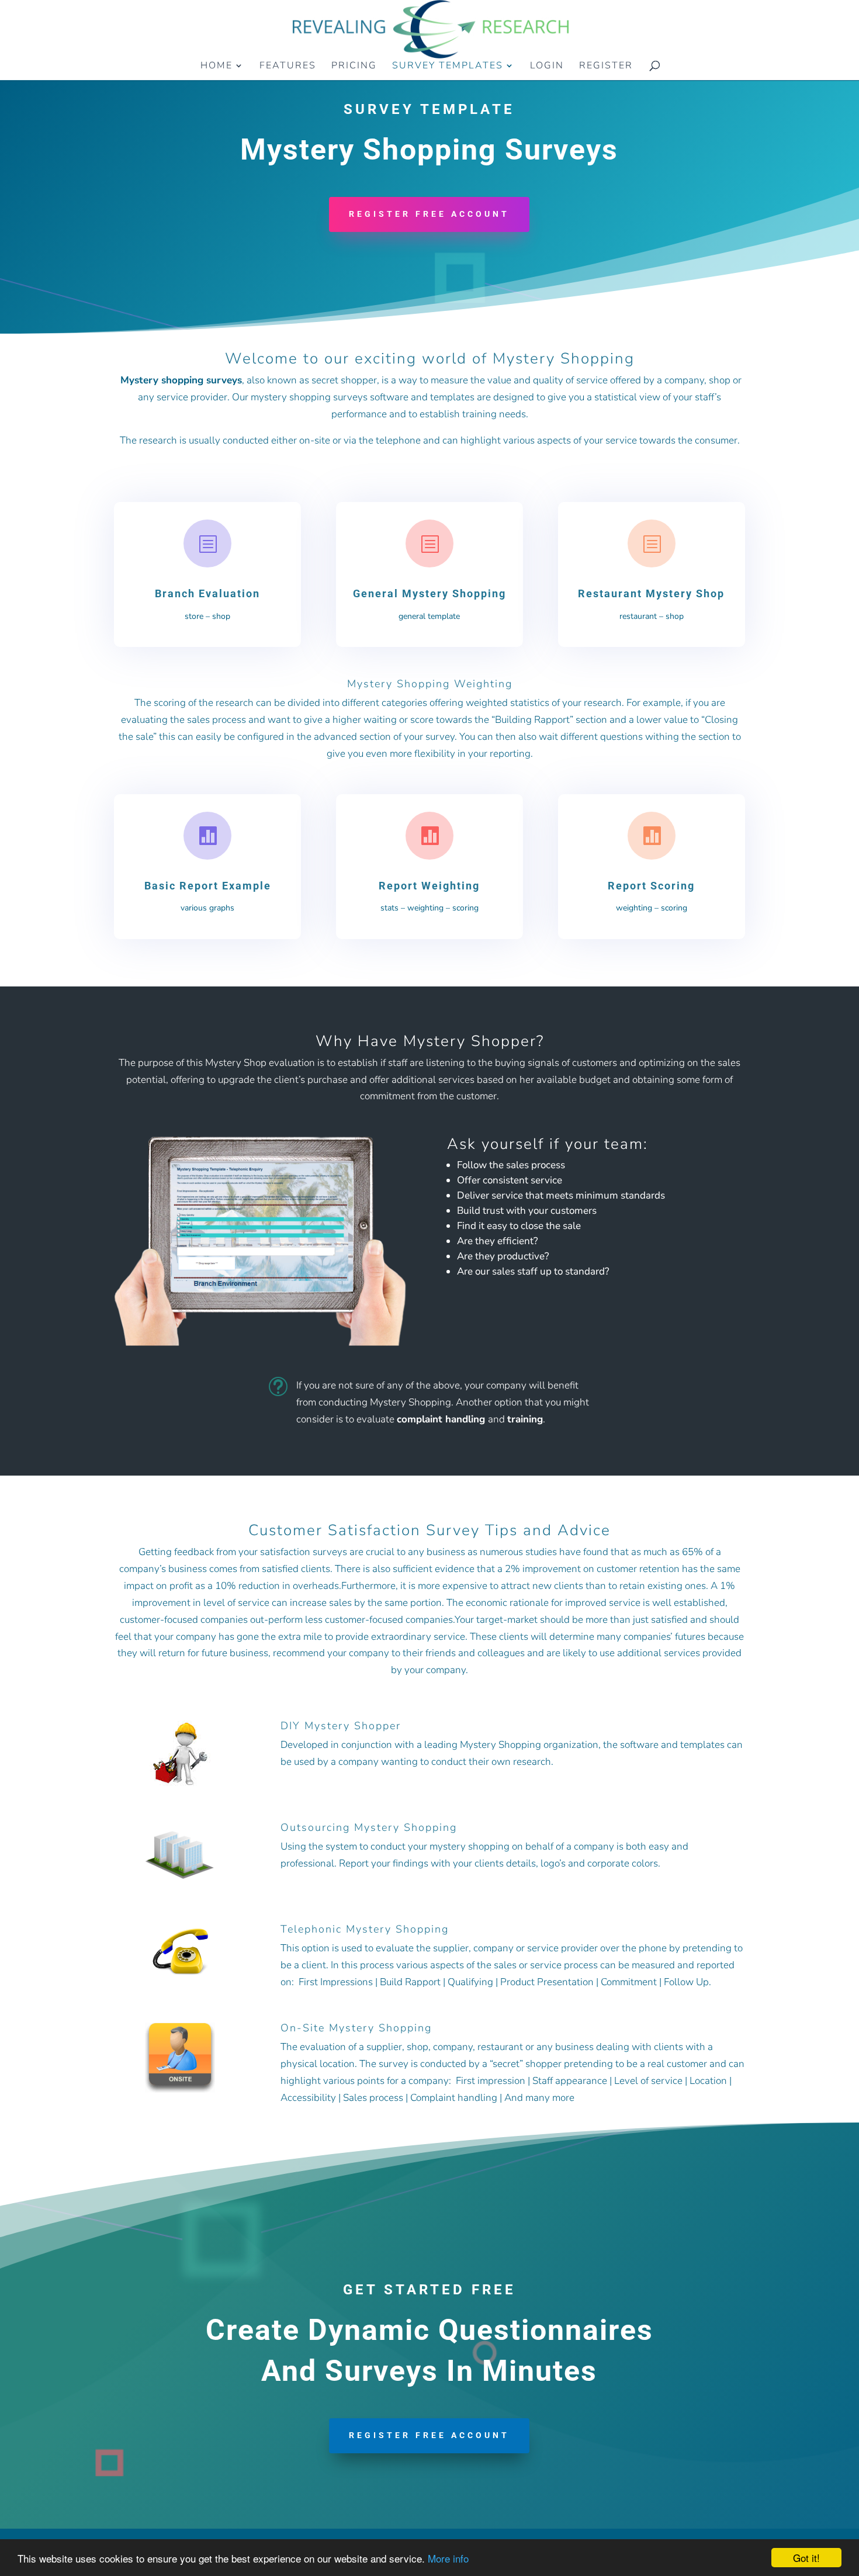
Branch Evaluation (207, 593)
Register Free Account (429, 214)
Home (217, 67)
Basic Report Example (208, 886)
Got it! (806, 2558)
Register (606, 67)
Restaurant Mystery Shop (651, 593)
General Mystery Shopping (430, 593)
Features (288, 67)
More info (448, 2558)
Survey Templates (448, 67)
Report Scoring (651, 886)
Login (547, 67)
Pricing (354, 67)
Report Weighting (429, 886)
